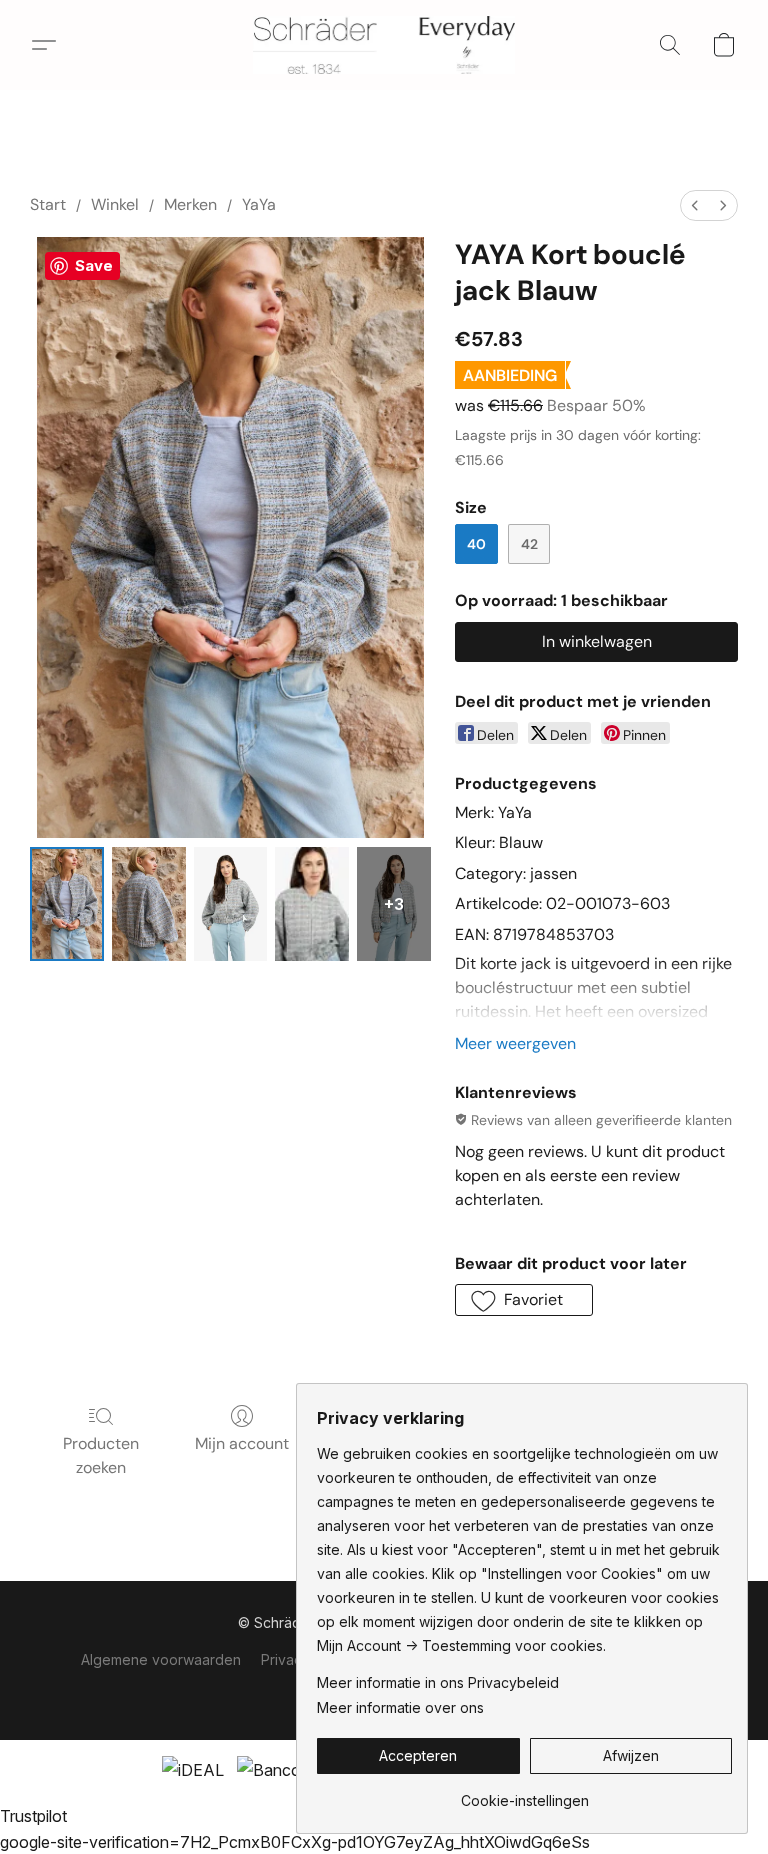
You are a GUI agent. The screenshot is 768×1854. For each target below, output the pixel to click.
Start (48, 204)
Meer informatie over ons (400, 1707)
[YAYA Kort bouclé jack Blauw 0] (67, 904)
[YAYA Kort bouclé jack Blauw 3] (312, 904)
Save (94, 265)
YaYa (259, 204)
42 (529, 544)
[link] (524, 1793)
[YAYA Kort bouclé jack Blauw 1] (149, 904)
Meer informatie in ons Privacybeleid (438, 1682)
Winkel (115, 204)
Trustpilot (33, 1816)
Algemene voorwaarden (161, 1659)
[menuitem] (695, 205)
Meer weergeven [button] (515, 1043)
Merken (190, 204)
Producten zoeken (101, 1455)
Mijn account (242, 1443)
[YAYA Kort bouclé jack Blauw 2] (231, 904)
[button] (384, 45)
